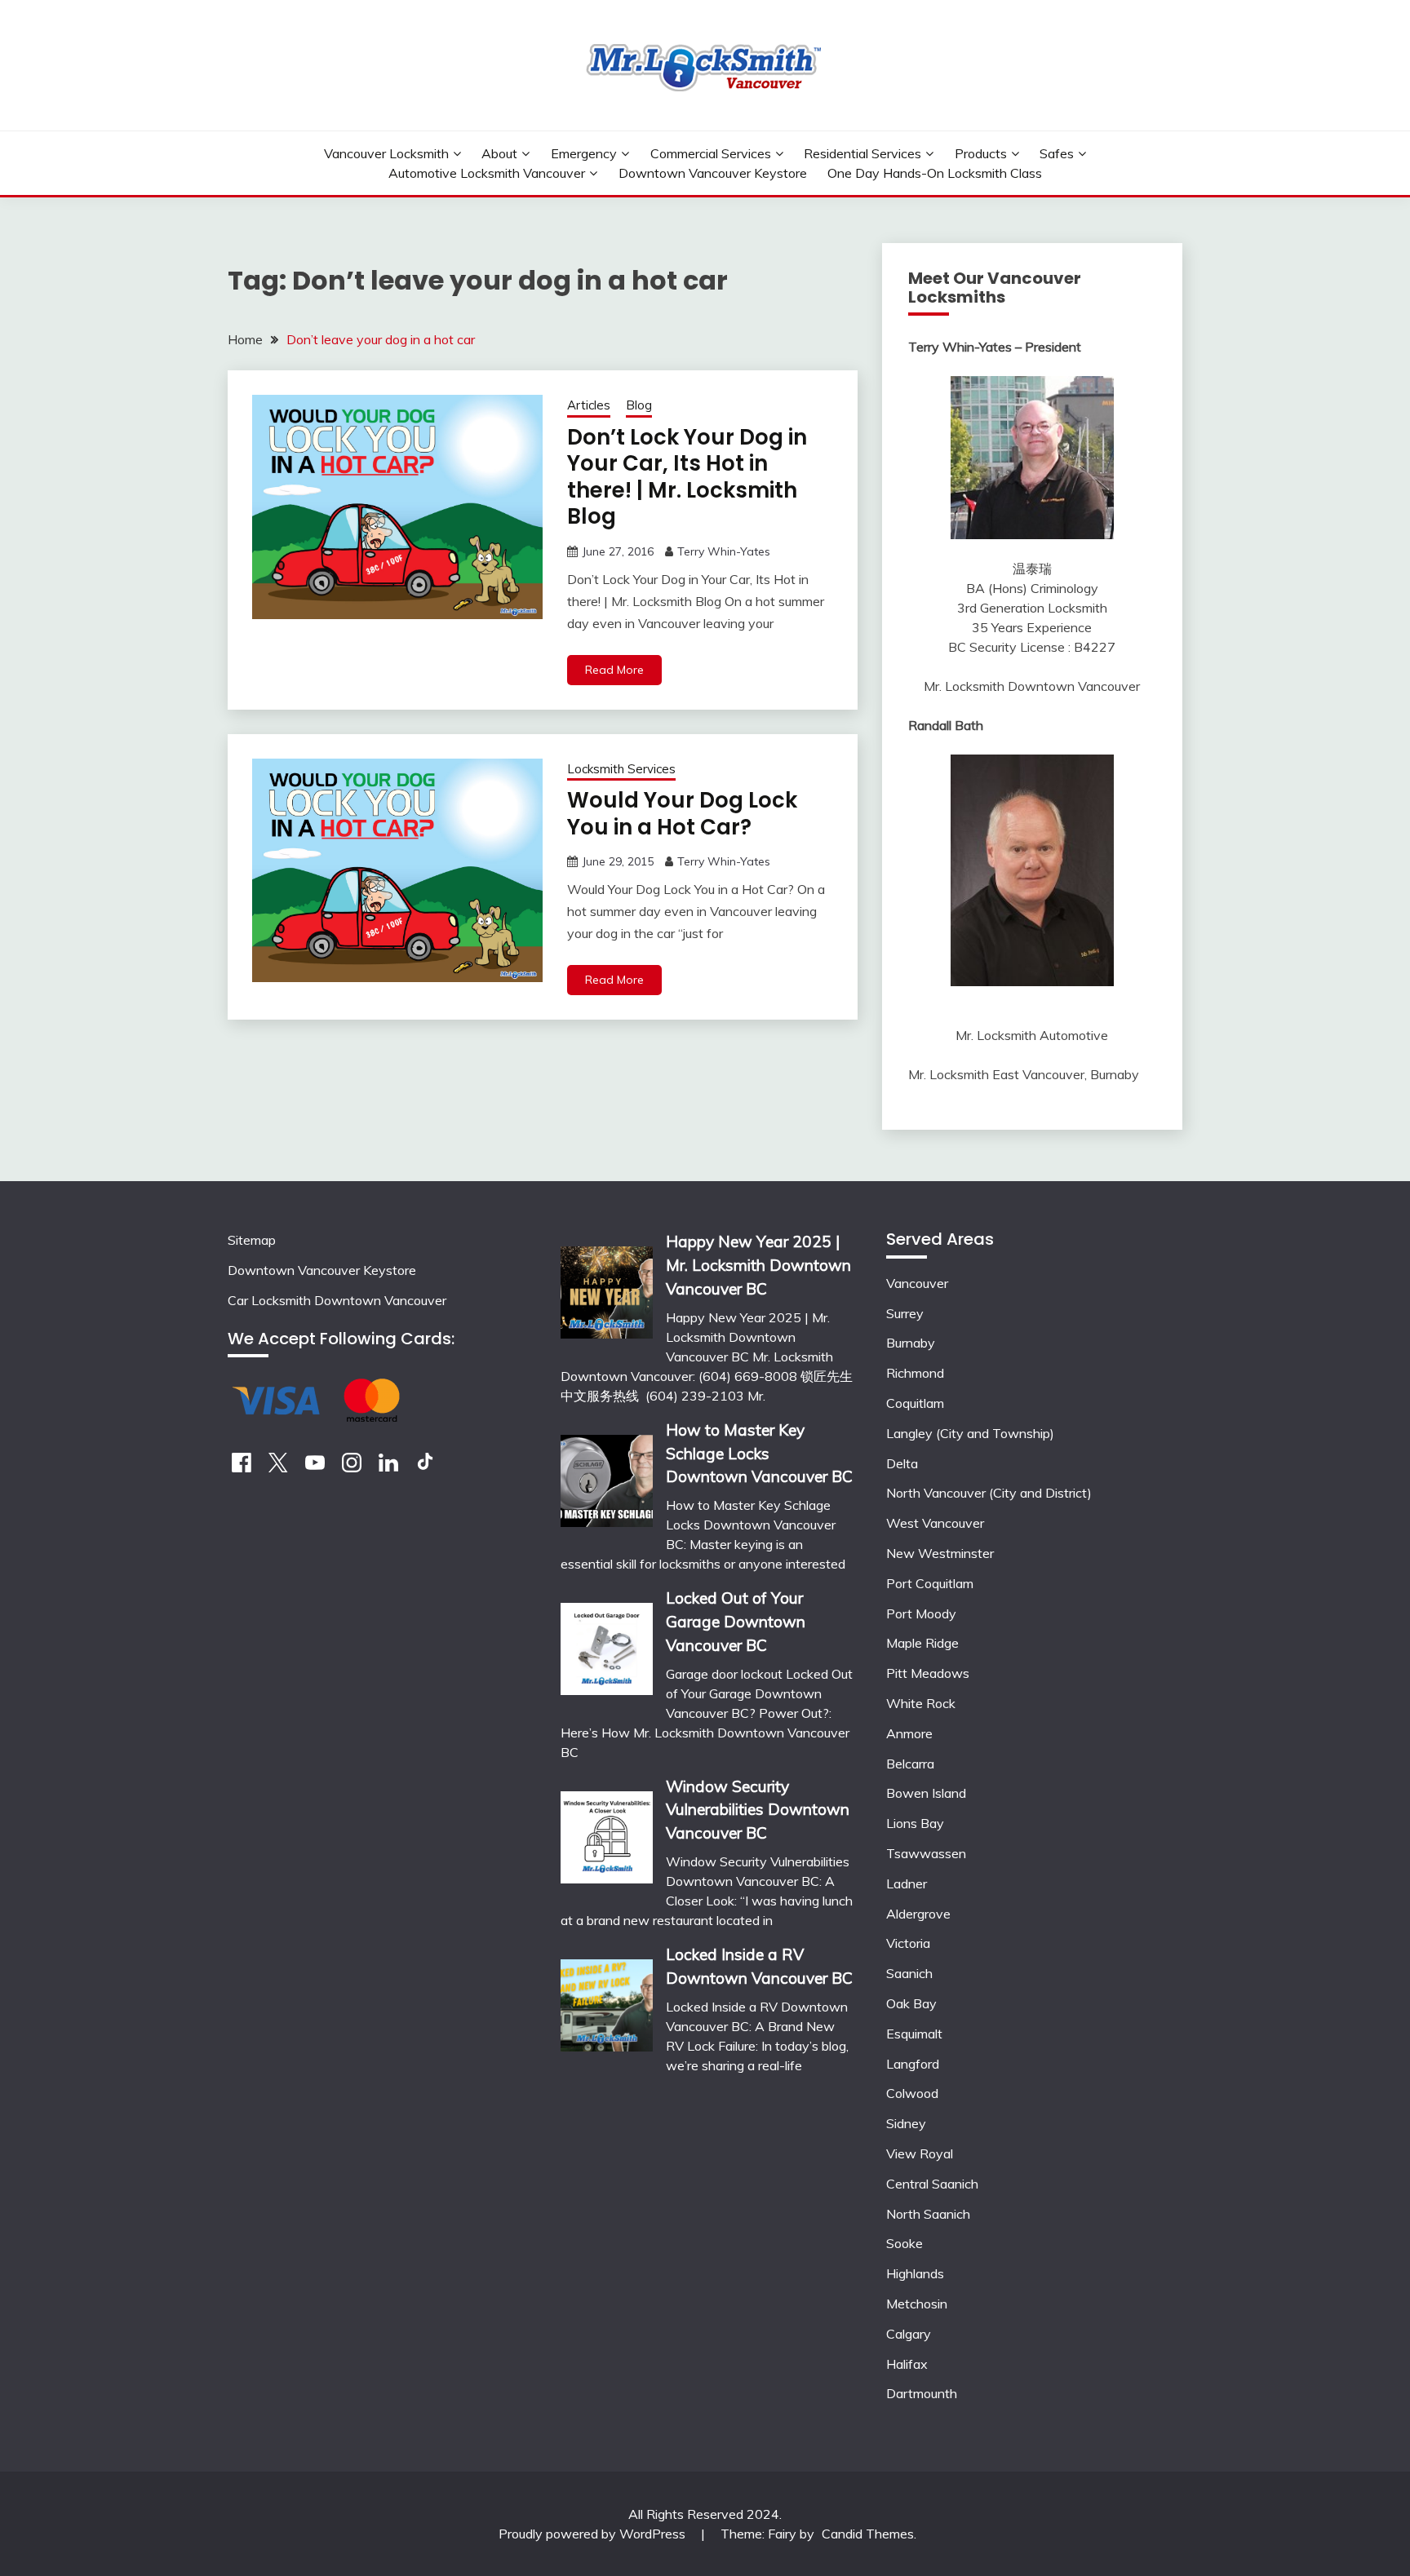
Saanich (909, 1973)
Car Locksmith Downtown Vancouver (337, 1300)
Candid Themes (868, 2534)
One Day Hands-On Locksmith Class (935, 173)
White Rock (921, 1703)
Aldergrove (918, 1914)
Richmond (915, 1373)
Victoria (908, 1943)
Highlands (915, 2273)
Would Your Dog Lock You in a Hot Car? (682, 814)
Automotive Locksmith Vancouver (487, 173)
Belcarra (910, 1764)
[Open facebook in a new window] (242, 1467)
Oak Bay (911, 2003)
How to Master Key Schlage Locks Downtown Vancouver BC (759, 1454)
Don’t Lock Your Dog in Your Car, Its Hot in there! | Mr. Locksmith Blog (687, 477)
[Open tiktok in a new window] (425, 1467)
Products (981, 153)
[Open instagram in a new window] (352, 1467)
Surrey (905, 1313)
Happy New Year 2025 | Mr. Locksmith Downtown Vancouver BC (758, 1265)
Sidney (906, 2123)
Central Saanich (932, 2184)
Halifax (907, 2364)
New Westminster (940, 1553)
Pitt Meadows (928, 1673)
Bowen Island (926, 1793)
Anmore (909, 1733)
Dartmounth (922, 2393)
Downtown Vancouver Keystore (713, 173)
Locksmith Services (621, 769)
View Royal (920, 2153)
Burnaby (911, 1343)
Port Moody (921, 1613)
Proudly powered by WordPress (594, 2534)
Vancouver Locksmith (386, 153)
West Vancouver (935, 1523)
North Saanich (928, 2214)
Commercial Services (711, 153)
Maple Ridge (922, 1643)
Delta (902, 1463)
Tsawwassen (926, 1853)
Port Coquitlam (930, 1583)
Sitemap (252, 1240)
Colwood (912, 2093)
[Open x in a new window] (278, 1467)
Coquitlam (915, 1403)
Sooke (905, 2243)
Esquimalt (914, 2034)
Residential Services (862, 153)
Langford (913, 2064)
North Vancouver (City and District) (989, 1493)
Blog (639, 405)
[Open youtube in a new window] (315, 1467)
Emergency (584, 153)
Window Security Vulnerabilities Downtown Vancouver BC (758, 1810)
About (499, 153)
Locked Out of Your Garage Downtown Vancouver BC (736, 1622)
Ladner (907, 1883)
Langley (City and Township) (970, 1433)
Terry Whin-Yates (724, 551)
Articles (589, 405)
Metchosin (917, 2304)
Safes (1057, 153)
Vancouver (917, 1283)
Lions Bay (915, 1823)
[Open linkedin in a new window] (388, 1467)
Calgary (909, 2334)
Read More (614, 670)
